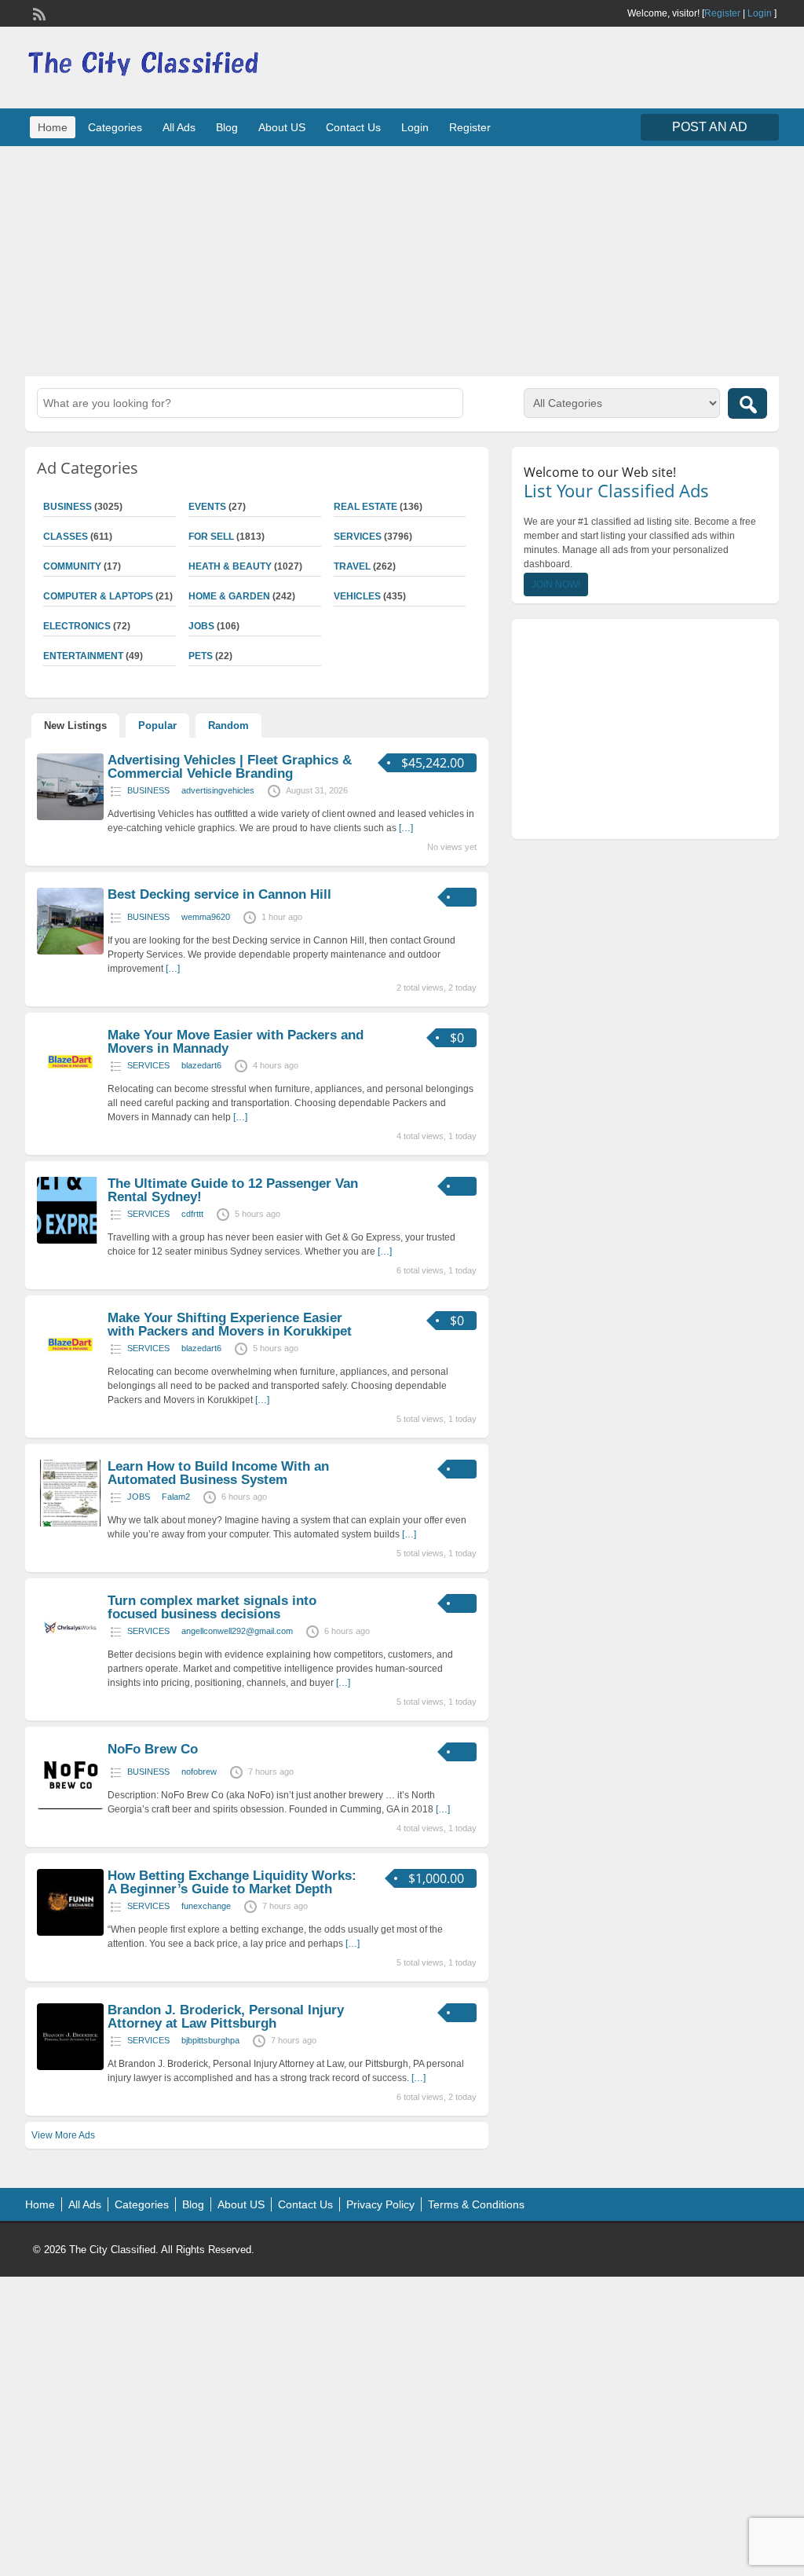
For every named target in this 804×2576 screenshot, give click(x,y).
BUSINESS (148, 790)
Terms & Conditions (476, 2204)
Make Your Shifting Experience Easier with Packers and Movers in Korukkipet (230, 1325)
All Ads (179, 127)
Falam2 (176, 1497)
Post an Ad (710, 127)
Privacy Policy (380, 2204)
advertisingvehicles (218, 790)
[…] (406, 828)
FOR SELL (211, 537)
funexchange (206, 1906)
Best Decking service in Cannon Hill (219, 894)
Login (760, 13)
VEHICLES (357, 596)
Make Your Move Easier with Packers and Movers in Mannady (236, 1042)
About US (282, 127)
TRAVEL (352, 566)
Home (53, 127)
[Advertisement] (402, 259)
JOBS (201, 626)
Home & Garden (229, 596)
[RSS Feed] (38, 13)
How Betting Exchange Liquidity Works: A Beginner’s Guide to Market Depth (232, 1882)
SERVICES (358, 537)
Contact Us (353, 127)
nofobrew (199, 1772)
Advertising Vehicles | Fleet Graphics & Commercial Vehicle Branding (230, 767)
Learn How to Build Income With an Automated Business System (218, 1473)
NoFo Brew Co (153, 1749)
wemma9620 (206, 917)
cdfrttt (192, 1214)
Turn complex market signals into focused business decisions (212, 1607)
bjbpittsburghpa (210, 2040)
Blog (227, 127)
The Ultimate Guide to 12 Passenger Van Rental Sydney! (233, 1190)
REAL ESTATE (365, 507)
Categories (115, 127)
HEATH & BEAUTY (230, 566)
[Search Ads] (747, 403)
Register (722, 13)
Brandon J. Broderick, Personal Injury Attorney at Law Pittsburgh (226, 2017)
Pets (201, 656)
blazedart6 (201, 1065)
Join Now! (556, 584)
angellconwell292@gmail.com (237, 1631)
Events (207, 507)
